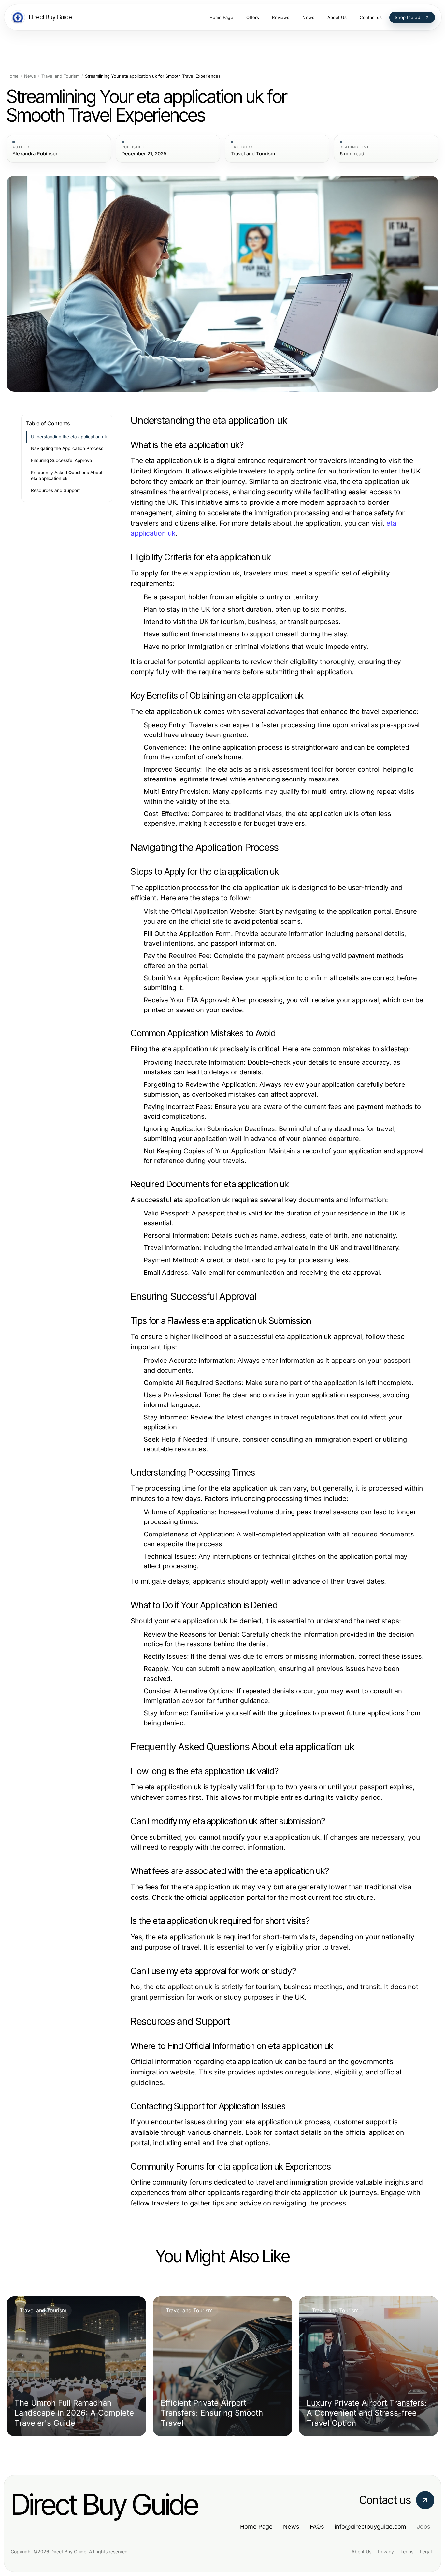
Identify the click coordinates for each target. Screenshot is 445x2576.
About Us (361, 2551)
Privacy (386, 2551)
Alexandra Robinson (36, 154)
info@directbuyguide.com (370, 2527)
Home (13, 76)
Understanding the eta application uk (69, 437)
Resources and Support (55, 490)
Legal (426, 2551)
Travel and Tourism (60, 76)
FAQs (317, 2527)
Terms (407, 2551)
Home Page (256, 2527)
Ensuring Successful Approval (62, 460)
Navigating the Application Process (67, 448)
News (30, 76)
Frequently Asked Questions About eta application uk (67, 476)
